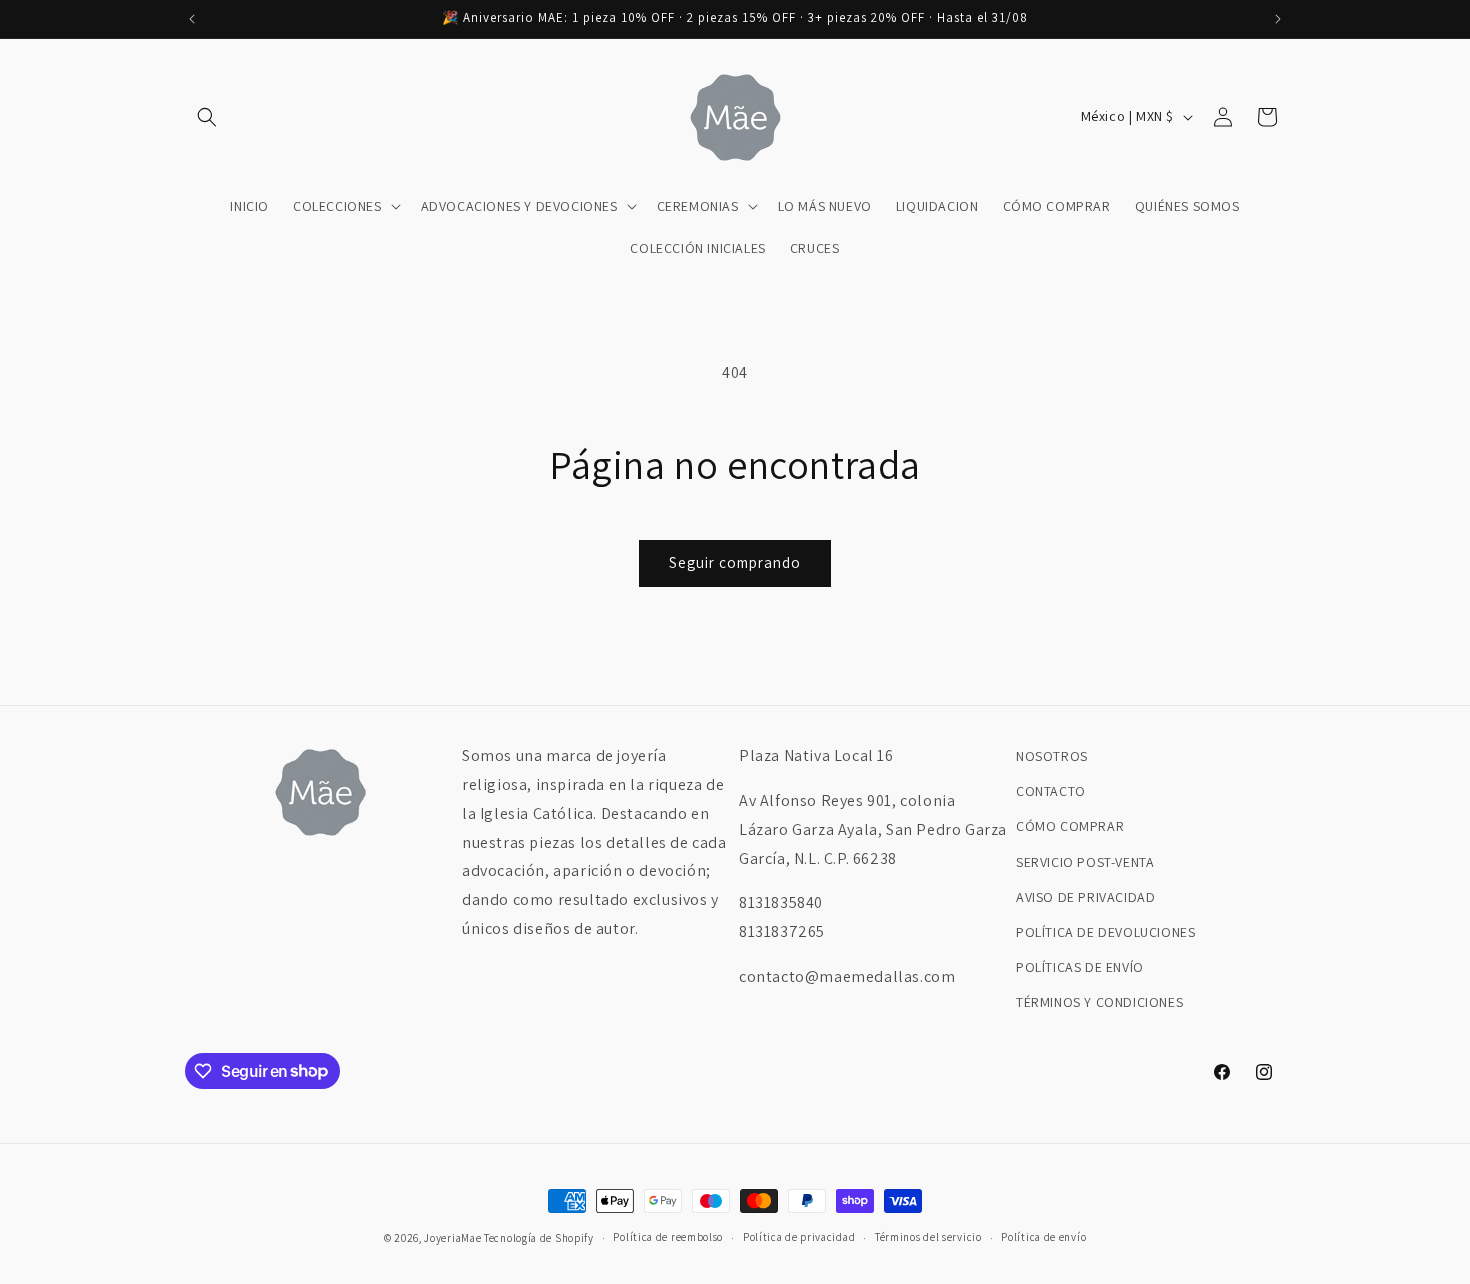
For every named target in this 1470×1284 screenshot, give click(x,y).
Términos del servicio (928, 1237)
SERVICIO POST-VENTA (1085, 862)
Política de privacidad (799, 1237)
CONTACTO (1051, 791)
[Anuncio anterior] (192, 19)
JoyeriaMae (452, 1238)
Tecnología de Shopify (539, 1238)
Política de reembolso (668, 1237)
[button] (207, 117)
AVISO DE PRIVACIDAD (1085, 897)
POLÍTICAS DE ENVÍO (1080, 967)
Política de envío (1043, 1237)
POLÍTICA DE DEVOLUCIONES (1105, 932)
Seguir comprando (735, 562)
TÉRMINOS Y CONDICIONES (1099, 1002)
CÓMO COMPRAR (1070, 826)
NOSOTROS (1052, 756)
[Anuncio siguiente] (1278, 19)
